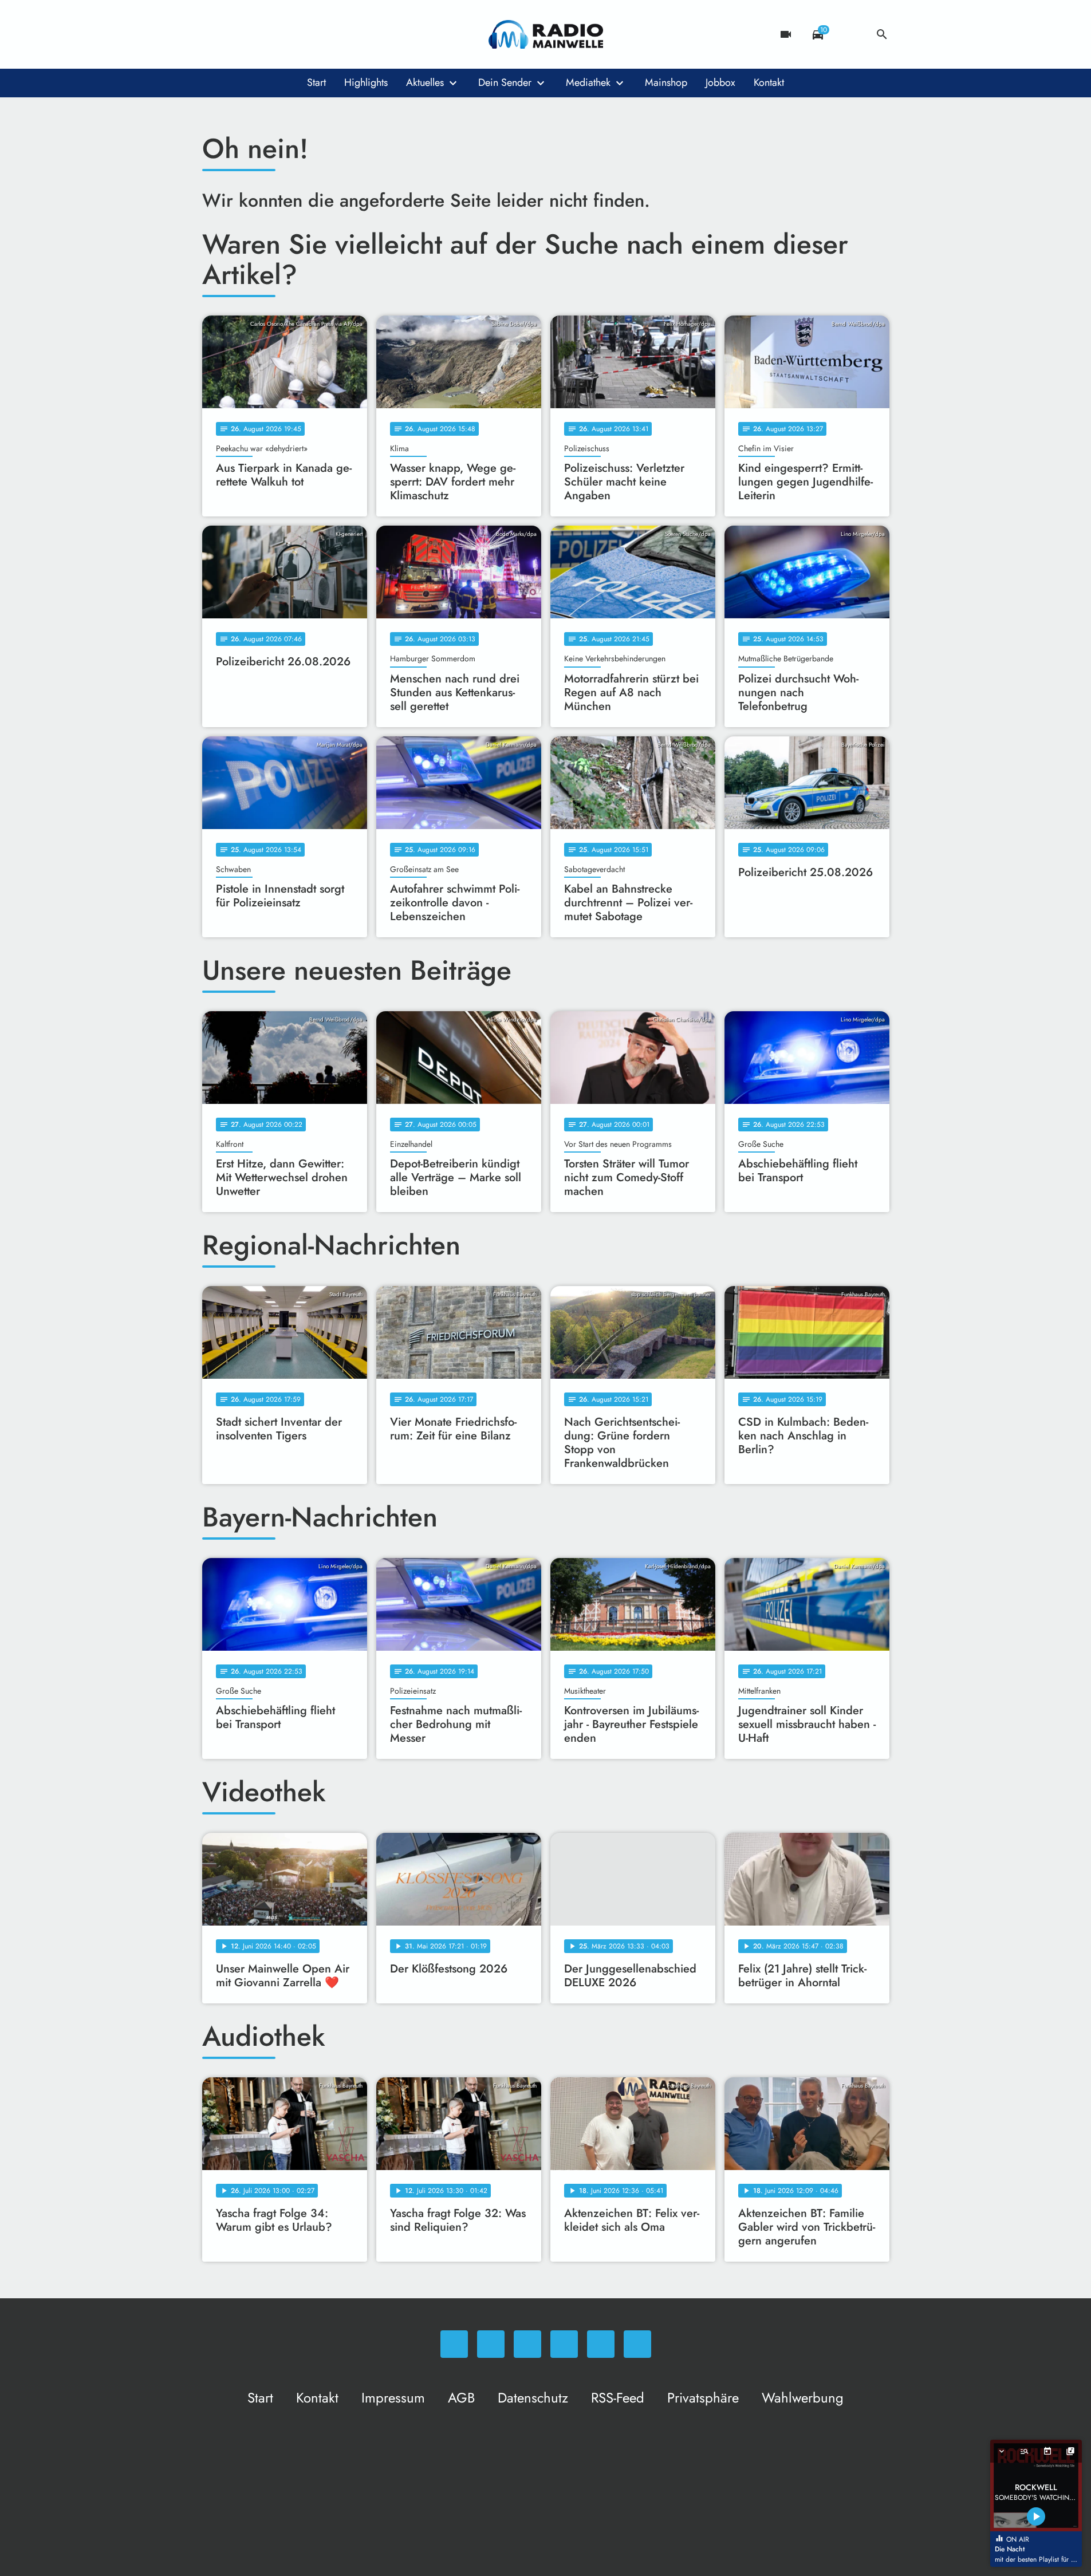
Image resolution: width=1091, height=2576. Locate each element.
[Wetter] (850, 34)
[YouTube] (282, 34)
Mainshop (666, 82)
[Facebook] (237, 34)
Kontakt (769, 82)
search (882, 34)
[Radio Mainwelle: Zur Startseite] (546, 34)
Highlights (366, 82)
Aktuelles (425, 82)
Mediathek (588, 82)
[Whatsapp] (214, 34)
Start (316, 82)
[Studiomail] (305, 34)
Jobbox (720, 82)
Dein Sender (505, 82)
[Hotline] (328, 34)
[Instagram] (259, 34)
